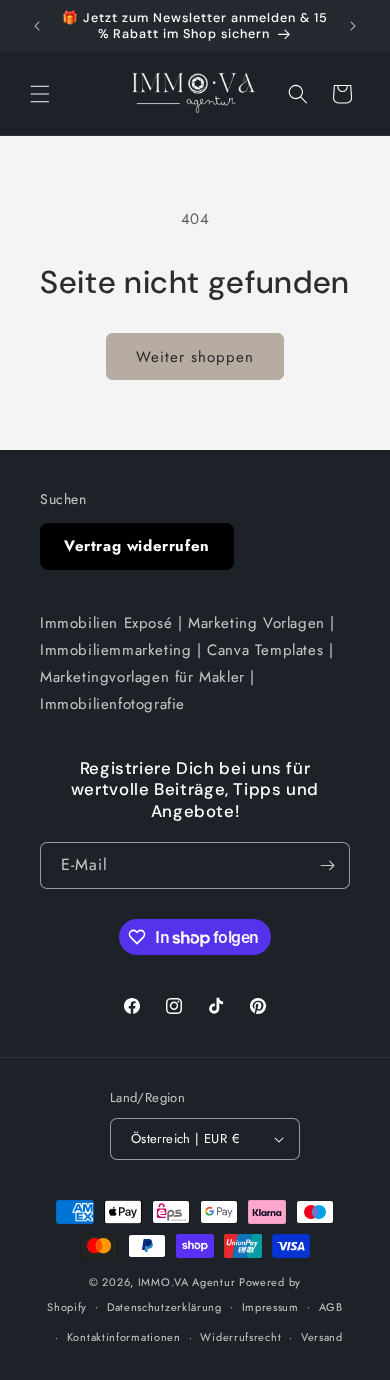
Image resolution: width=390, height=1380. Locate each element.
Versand (322, 1337)
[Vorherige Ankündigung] (37, 26)
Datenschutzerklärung (164, 1307)
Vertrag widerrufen (137, 546)
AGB (331, 1307)
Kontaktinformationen (124, 1337)
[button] (40, 94)
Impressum (270, 1307)
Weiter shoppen (195, 357)
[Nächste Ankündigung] (353, 26)
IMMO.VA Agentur (188, 1282)
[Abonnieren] (327, 865)
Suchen (63, 499)
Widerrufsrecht (240, 1337)
